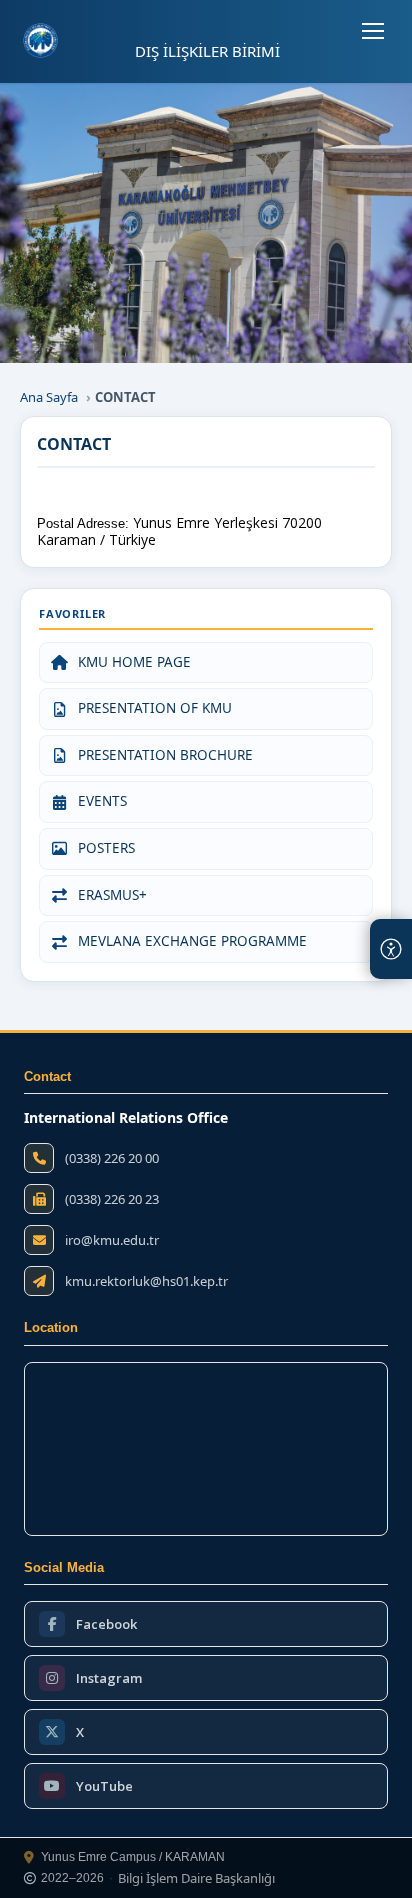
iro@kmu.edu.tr (112, 1240)
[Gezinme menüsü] (373, 31)
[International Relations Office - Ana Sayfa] (40, 40)
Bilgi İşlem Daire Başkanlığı (196, 1879)
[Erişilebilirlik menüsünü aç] (391, 949)
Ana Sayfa (49, 397)
